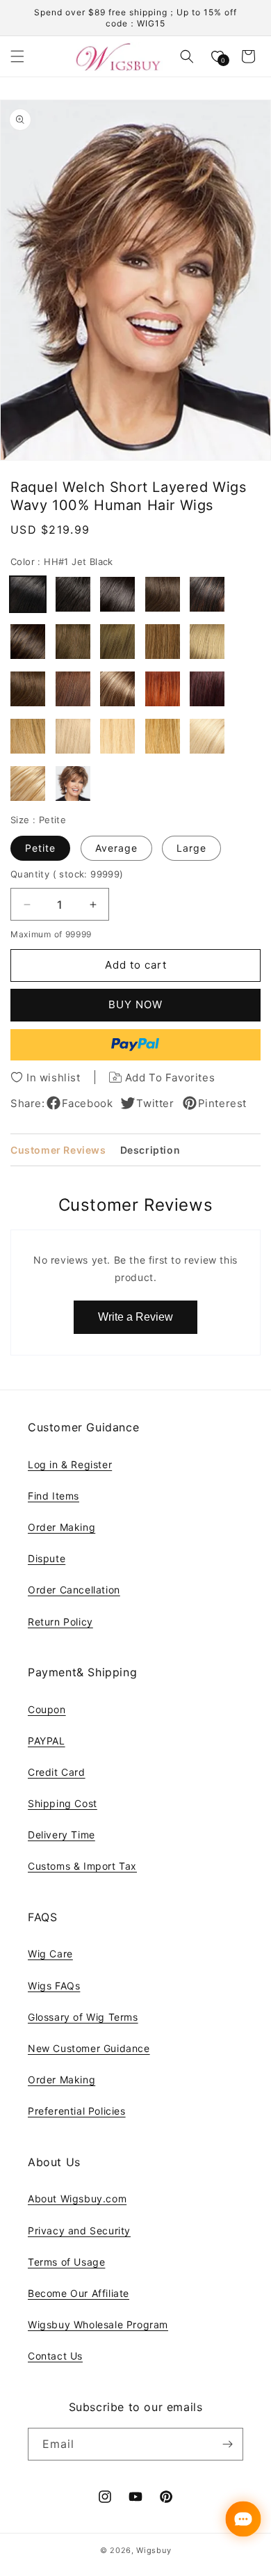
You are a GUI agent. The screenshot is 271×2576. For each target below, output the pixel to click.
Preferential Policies (77, 2111)
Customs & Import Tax (82, 1866)
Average (116, 848)
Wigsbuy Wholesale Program (98, 2324)
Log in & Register (70, 1464)
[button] (17, 56)
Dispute (47, 1558)
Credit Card (57, 1772)
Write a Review (135, 1317)
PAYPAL (47, 1741)
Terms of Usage (66, 2262)
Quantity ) (67, 874)
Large (191, 848)
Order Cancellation (74, 1590)
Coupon (47, 1709)
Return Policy (60, 1622)
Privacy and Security (79, 2231)
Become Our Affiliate (79, 2293)
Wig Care (50, 1954)
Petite (40, 848)
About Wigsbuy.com (77, 2199)
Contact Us (55, 2356)
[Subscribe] (227, 2444)
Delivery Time (61, 1835)
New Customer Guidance (89, 2048)
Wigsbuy (154, 2550)
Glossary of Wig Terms (83, 2017)
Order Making (61, 1527)
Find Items (54, 1496)
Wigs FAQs (54, 1986)
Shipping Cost (63, 1803)
